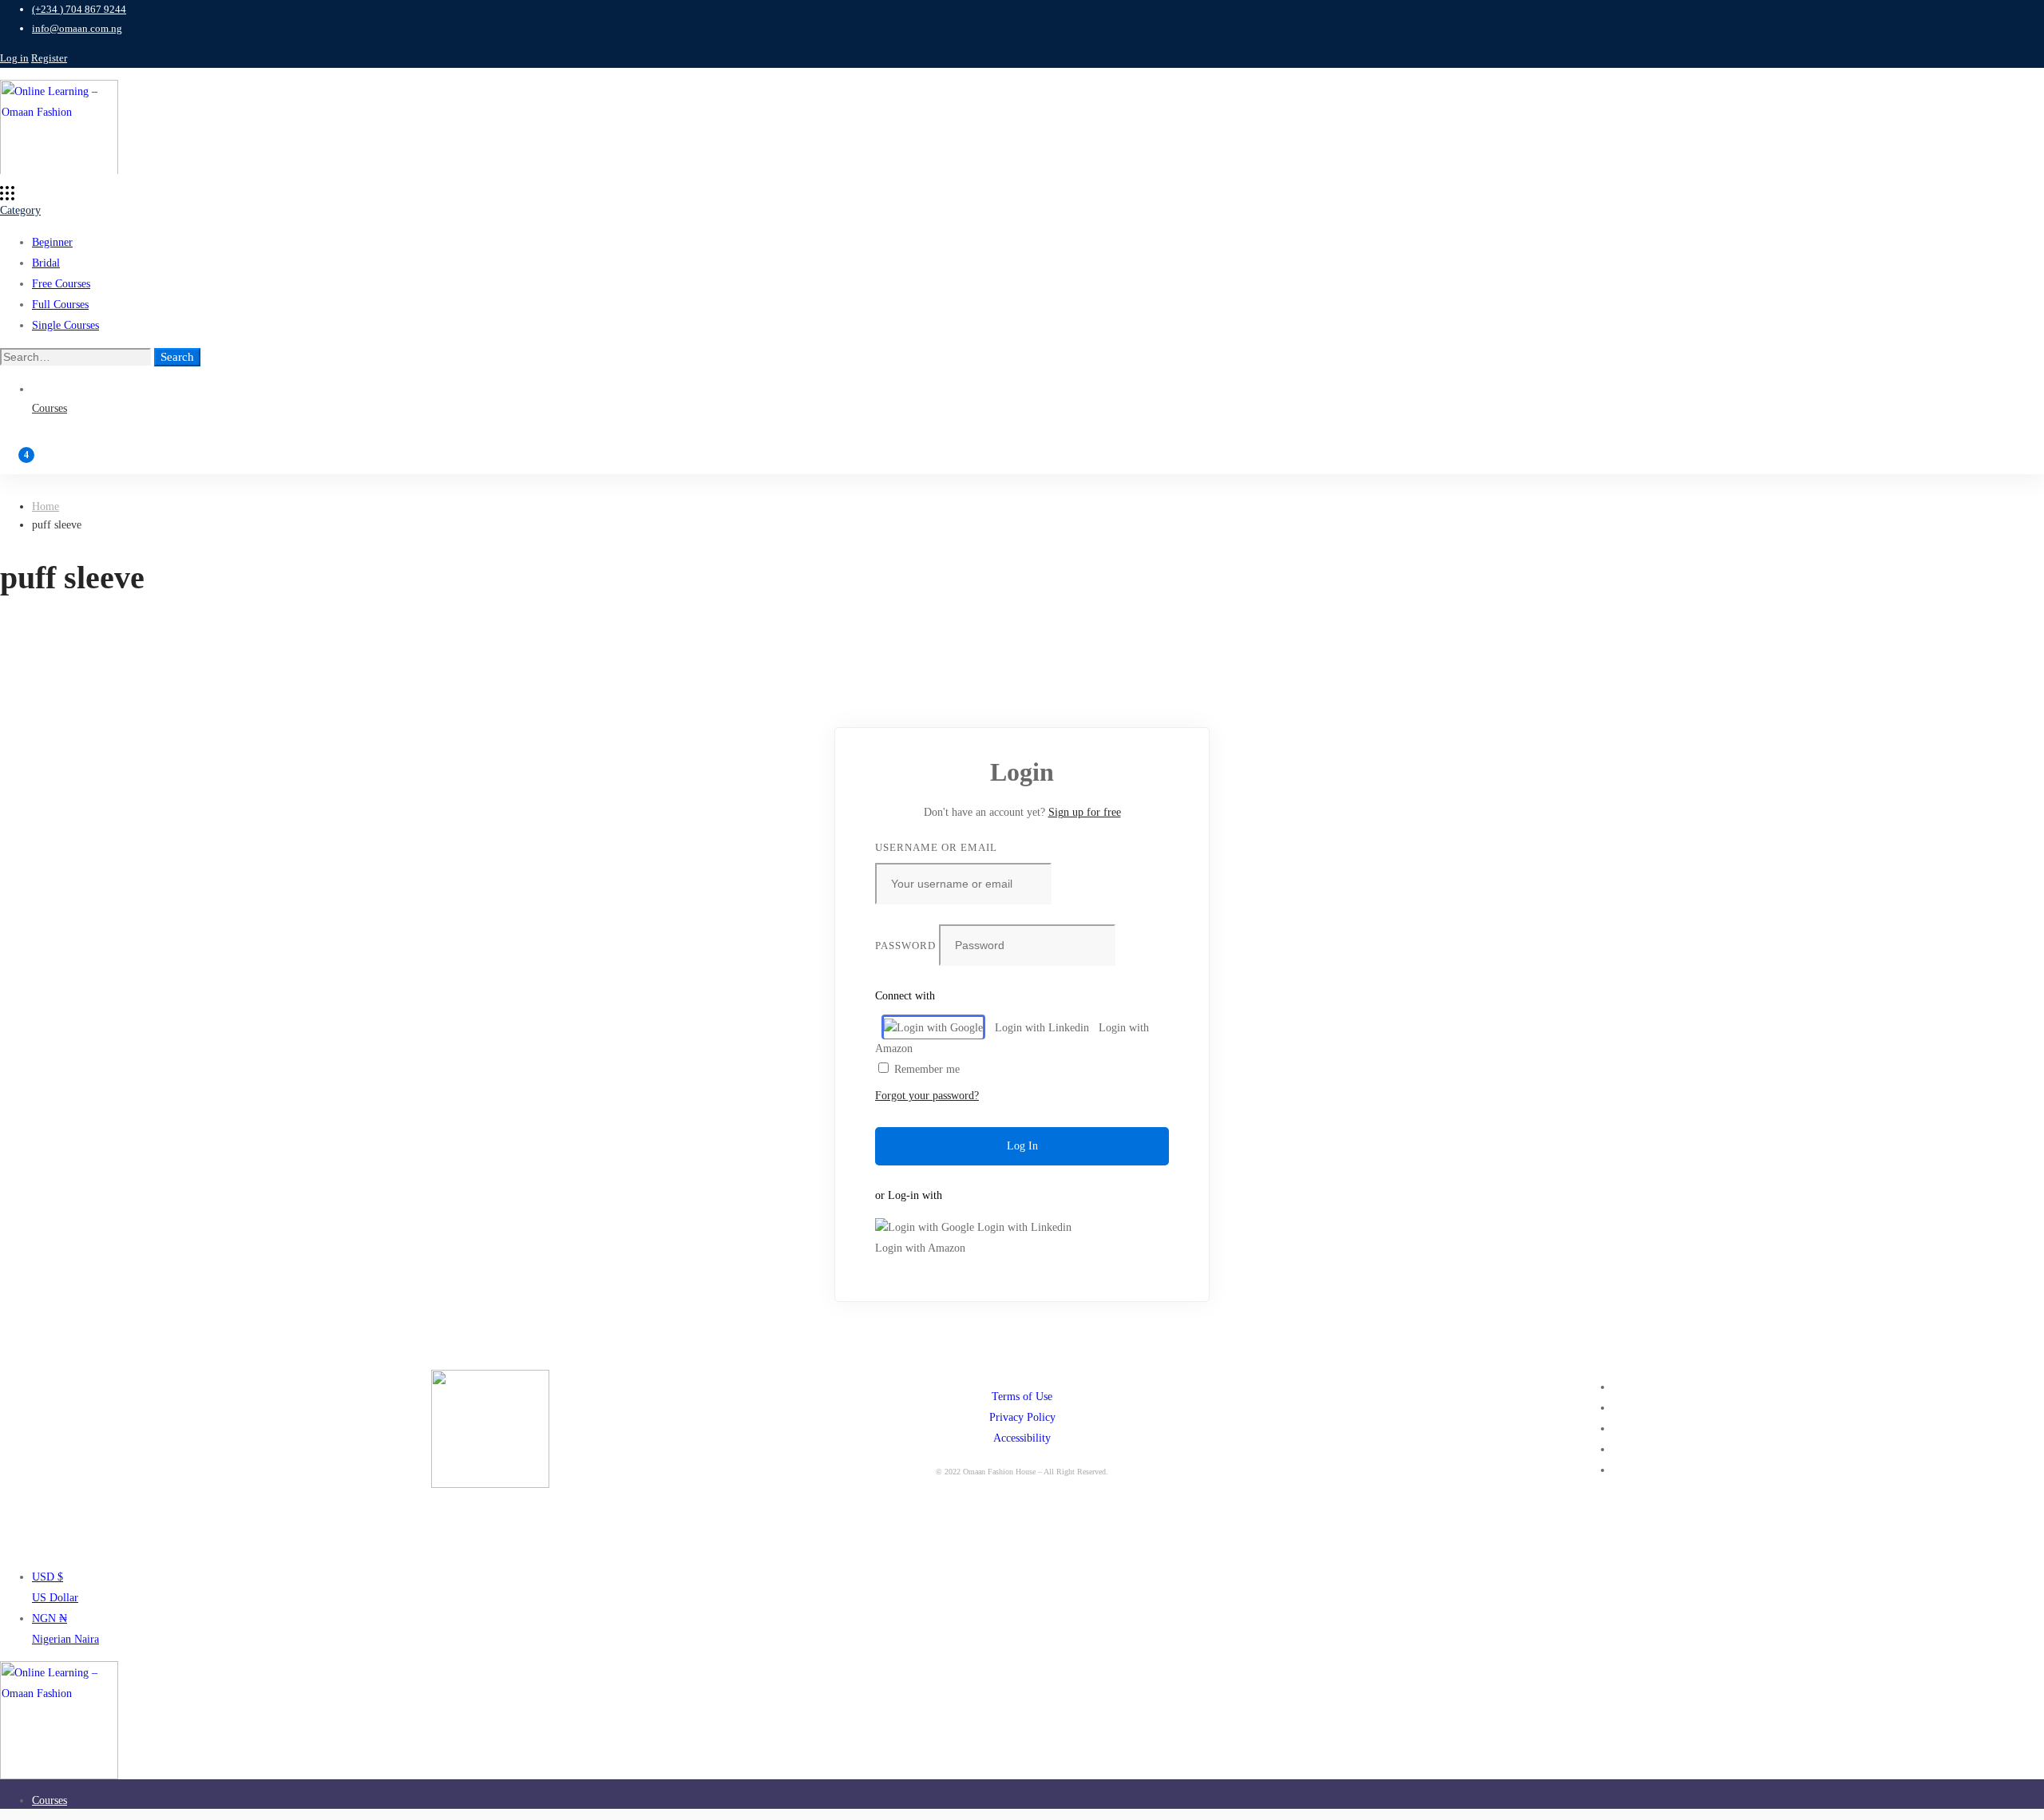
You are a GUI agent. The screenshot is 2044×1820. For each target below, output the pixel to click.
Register (49, 58)
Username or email (936, 847)
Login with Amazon (920, 1248)
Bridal (46, 263)
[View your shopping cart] (1022, 462)
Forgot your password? (927, 1096)
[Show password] (1153, 947)
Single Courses (65, 325)
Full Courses (60, 305)
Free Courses (61, 284)
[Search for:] (77, 357)
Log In (1022, 1146)
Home (46, 506)
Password (905, 946)
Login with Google (940, 1028)
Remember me (925, 1069)
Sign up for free (1085, 812)
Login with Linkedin (1042, 1028)
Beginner (52, 242)
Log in (14, 58)
